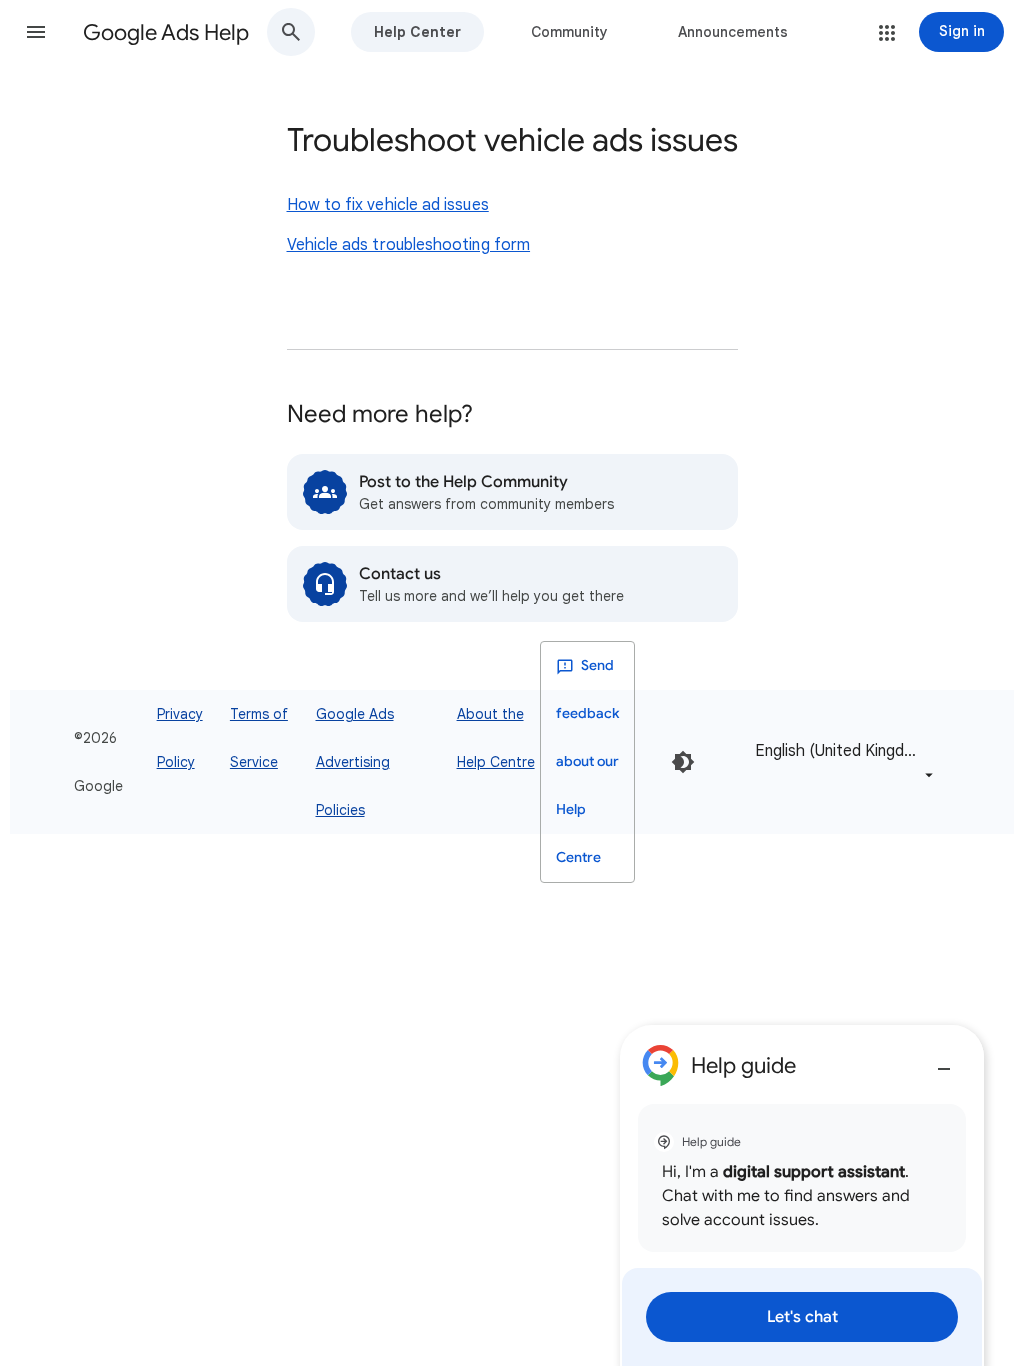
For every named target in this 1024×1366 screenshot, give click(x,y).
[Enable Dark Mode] (683, 762)
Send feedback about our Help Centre (587, 761)
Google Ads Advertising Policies (355, 762)
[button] (36, 32)
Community (569, 32)
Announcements (733, 32)
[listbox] (840, 762)
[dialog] (802, 1195)
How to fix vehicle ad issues (388, 205)
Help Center (417, 32)
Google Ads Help (166, 32)
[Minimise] (944, 1061)
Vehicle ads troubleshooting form (409, 245)
